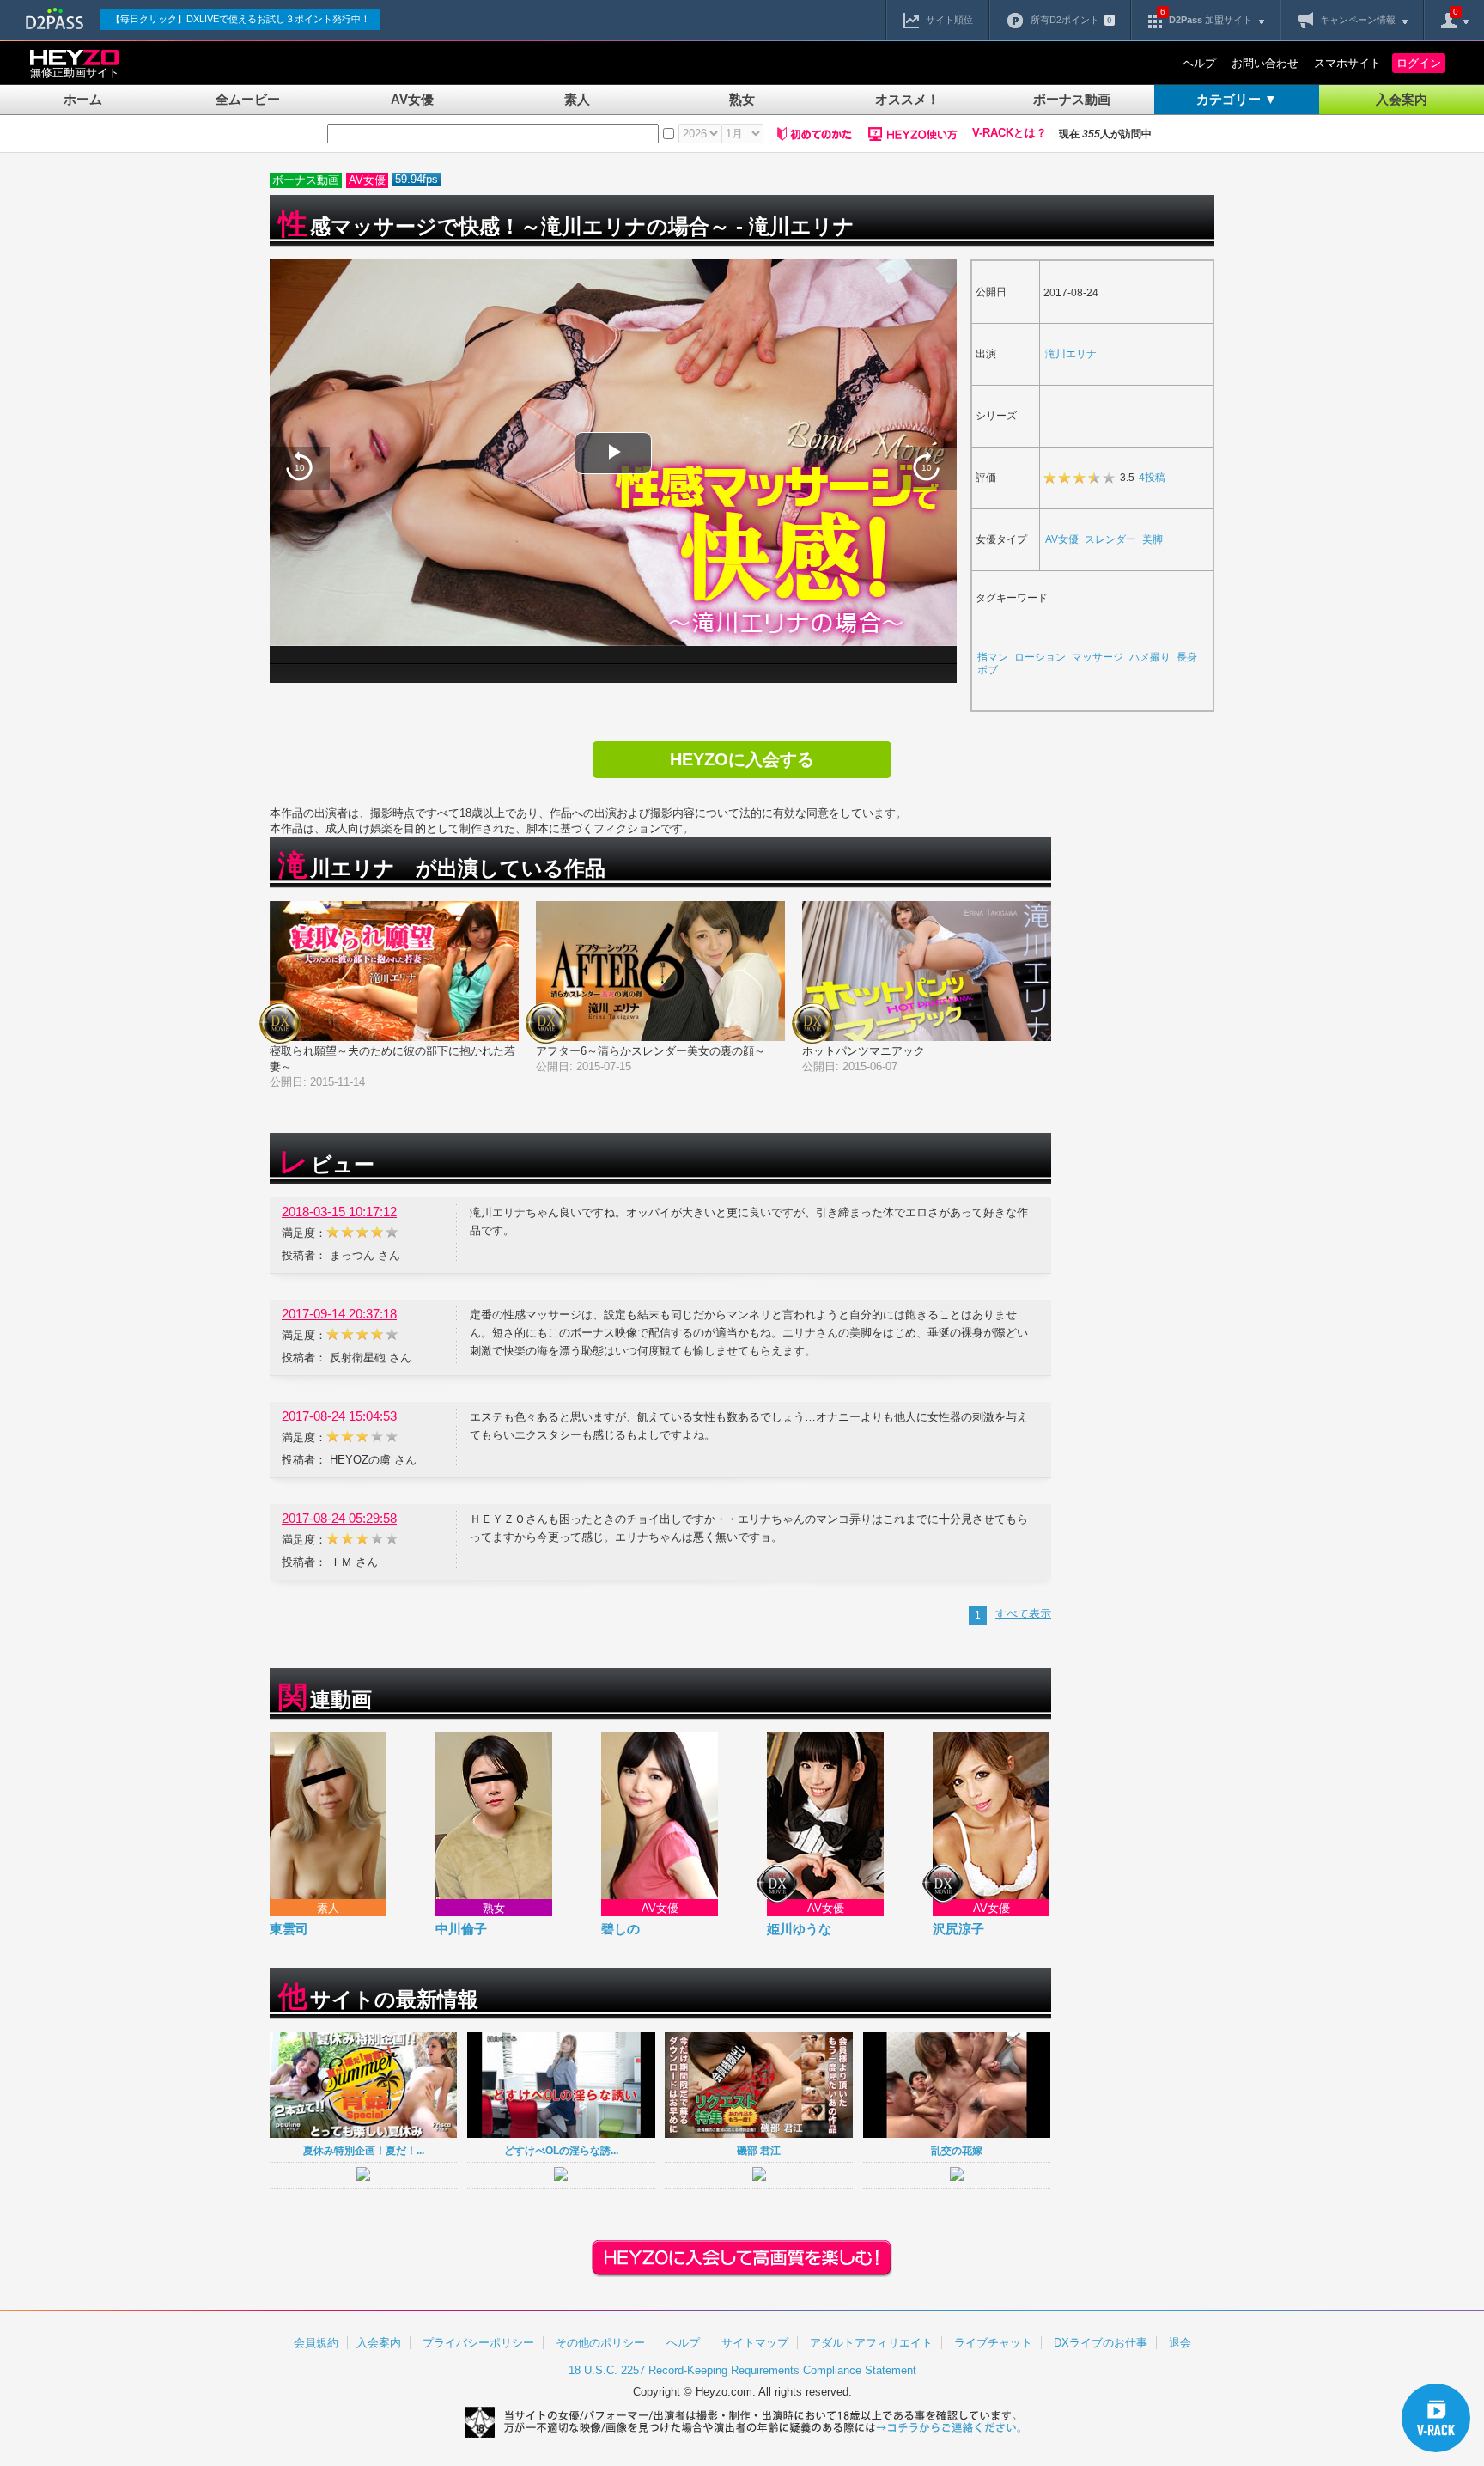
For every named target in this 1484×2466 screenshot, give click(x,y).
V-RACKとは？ (1010, 133)
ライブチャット (993, 2343)
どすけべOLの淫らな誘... (561, 2150)
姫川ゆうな (799, 1929)
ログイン (1419, 63)
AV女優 (412, 99)
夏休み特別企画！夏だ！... (364, 2150)
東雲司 (289, 1929)
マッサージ (1098, 657)
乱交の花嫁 (957, 2150)
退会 (1180, 2343)
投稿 (1152, 477)
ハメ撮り (1150, 657)
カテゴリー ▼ (1237, 99)
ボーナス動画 (1072, 99)
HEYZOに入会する (742, 759)
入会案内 (1402, 99)
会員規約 (316, 2343)
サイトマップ (755, 2343)
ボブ (988, 670)
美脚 (1153, 539)
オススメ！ (907, 99)
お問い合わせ (1265, 63)
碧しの (620, 1929)
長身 (1187, 657)
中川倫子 (461, 1929)
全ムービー (248, 99)
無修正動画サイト (75, 73)
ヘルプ (1199, 63)
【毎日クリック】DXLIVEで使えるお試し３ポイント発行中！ (240, 19)
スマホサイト (1347, 63)
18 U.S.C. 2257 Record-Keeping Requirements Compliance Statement (742, 2370)
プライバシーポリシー (478, 2343)
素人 (577, 99)
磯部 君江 (759, 2150)
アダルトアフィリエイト (871, 2343)
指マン (993, 657)
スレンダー (1110, 539)
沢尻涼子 (958, 1929)
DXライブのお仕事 (1101, 2343)
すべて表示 (1023, 1614)
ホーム (83, 99)
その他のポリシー (600, 2343)
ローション (1040, 657)
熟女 (742, 99)
